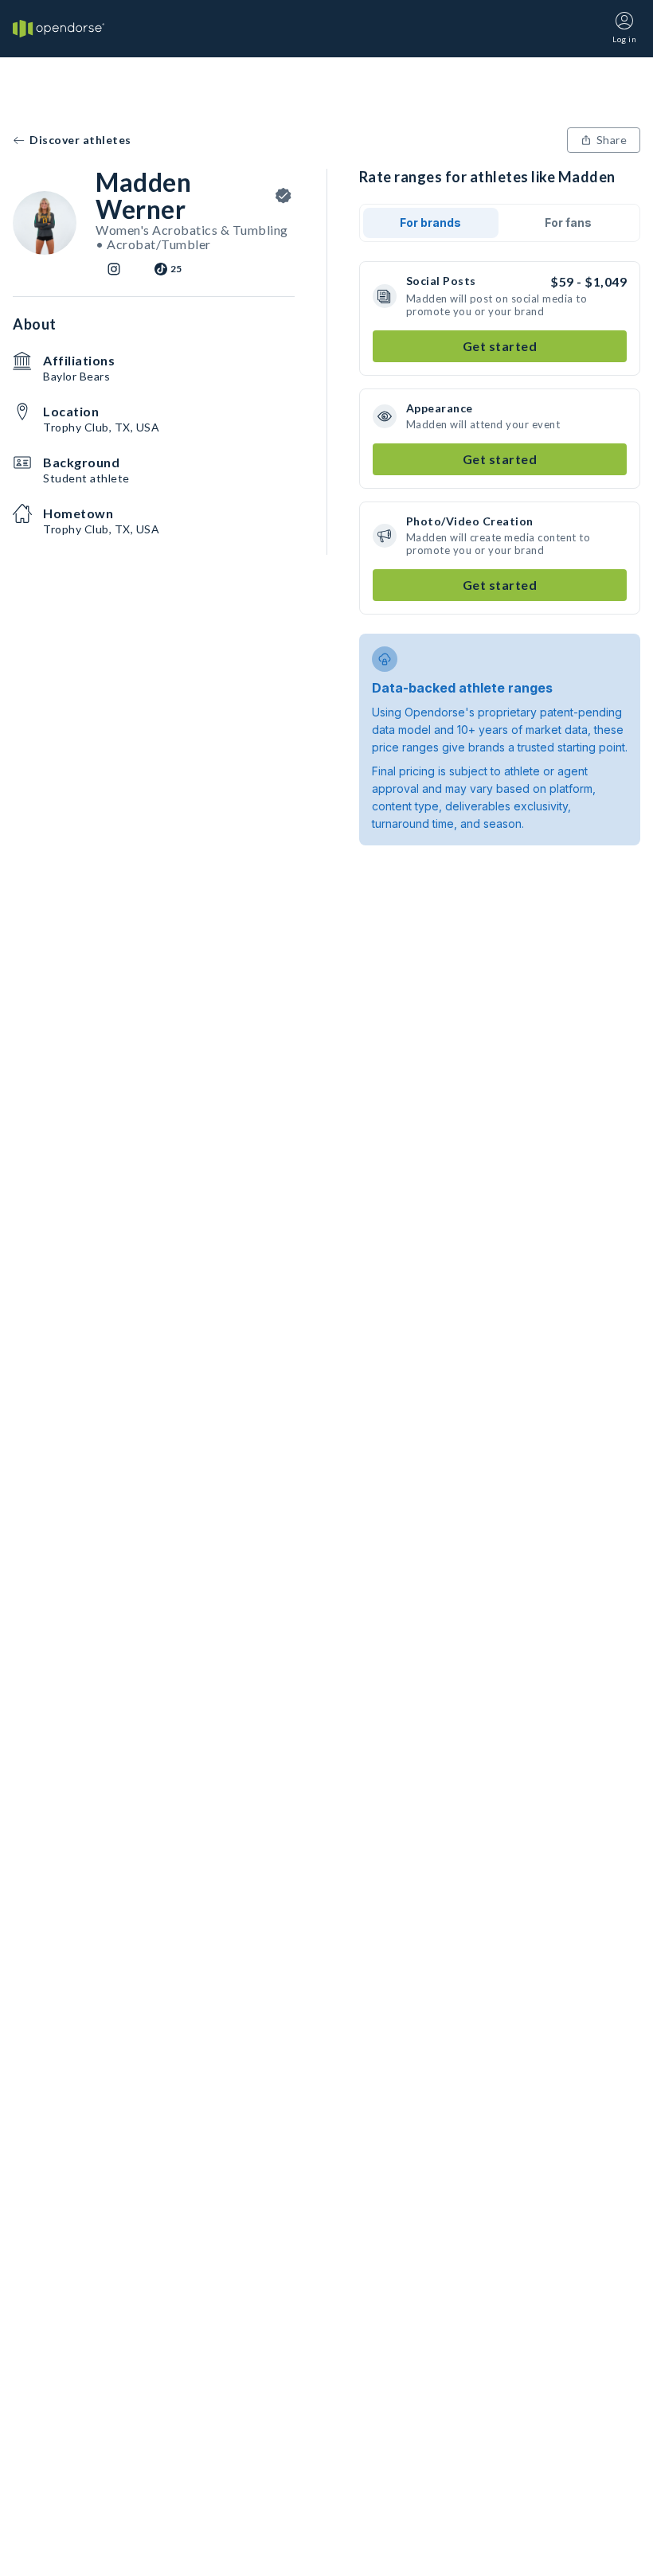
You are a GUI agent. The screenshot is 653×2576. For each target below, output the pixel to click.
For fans (568, 222)
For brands (430, 222)
